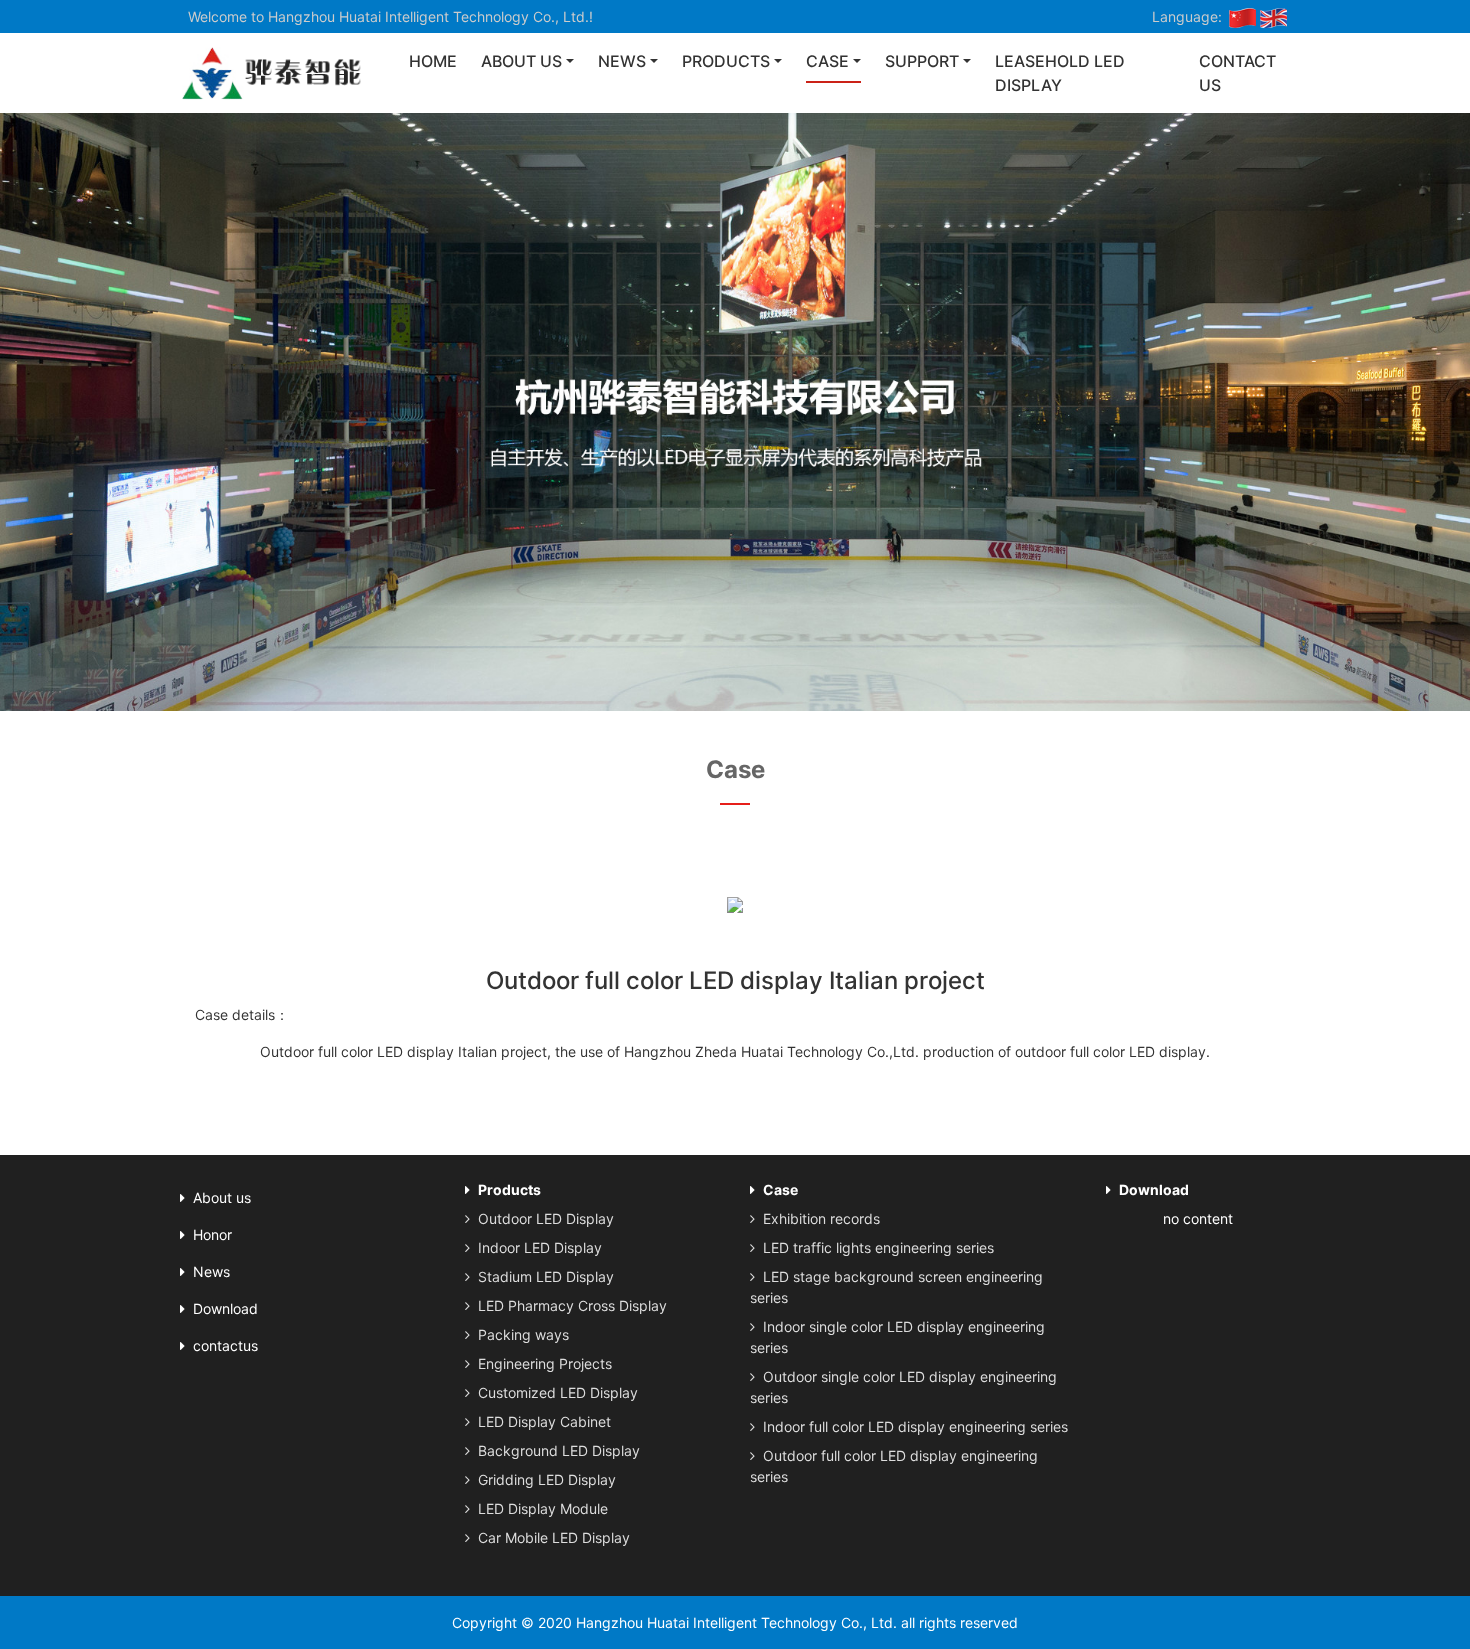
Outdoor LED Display (546, 1218)
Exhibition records (821, 1218)
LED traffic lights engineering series (878, 1247)
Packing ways (523, 1334)
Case (827, 61)
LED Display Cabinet (544, 1421)
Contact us (1237, 73)
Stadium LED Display (546, 1276)
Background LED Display (559, 1450)
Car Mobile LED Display (554, 1537)
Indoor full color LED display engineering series (915, 1426)
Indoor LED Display (540, 1247)
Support (922, 61)
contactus (225, 1345)
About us (521, 61)
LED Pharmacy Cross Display (572, 1305)
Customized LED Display (558, 1392)
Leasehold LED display (1060, 73)
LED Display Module (543, 1508)
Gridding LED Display (547, 1479)
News (622, 61)
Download (225, 1308)
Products (726, 61)
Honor (212, 1234)
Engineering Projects (545, 1363)
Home (433, 61)
